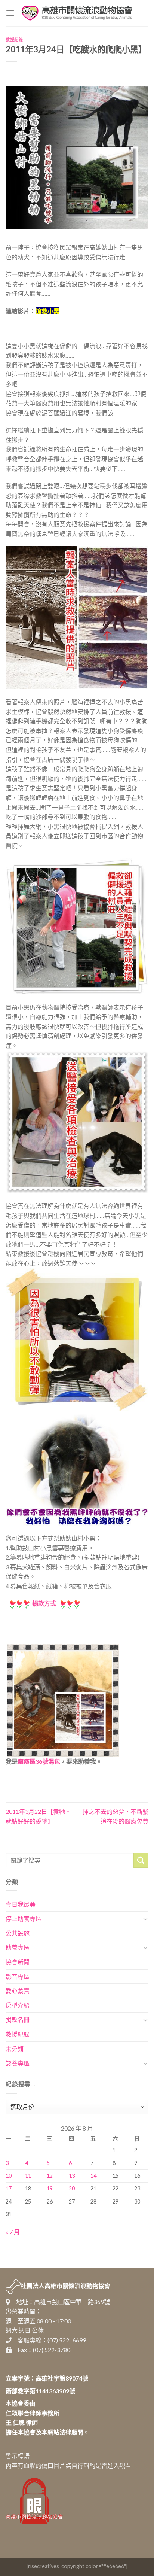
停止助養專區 (24, 1918)
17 (9, 2188)
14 (93, 2176)
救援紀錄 (14, 39)
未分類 (15, 2049)
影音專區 (18, 1976)
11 (28, 2176)
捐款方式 (44, 1603)
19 (50, 2188)
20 (72, 2188)
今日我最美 (21, 1904)
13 (72, 2176)
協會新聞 (18, 1962)
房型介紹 (18, 2005)
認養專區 (18, 2063)
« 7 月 (13, 2232)
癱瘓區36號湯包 (39, 1761)
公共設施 (18, 1933)
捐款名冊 (18, 2020)
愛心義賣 (18, 1991)
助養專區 (18, 1947)
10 (9, 2176)
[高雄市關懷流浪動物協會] (77, 13)
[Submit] (141, 1860)
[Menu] (10, 13)
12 (50, 2176)
